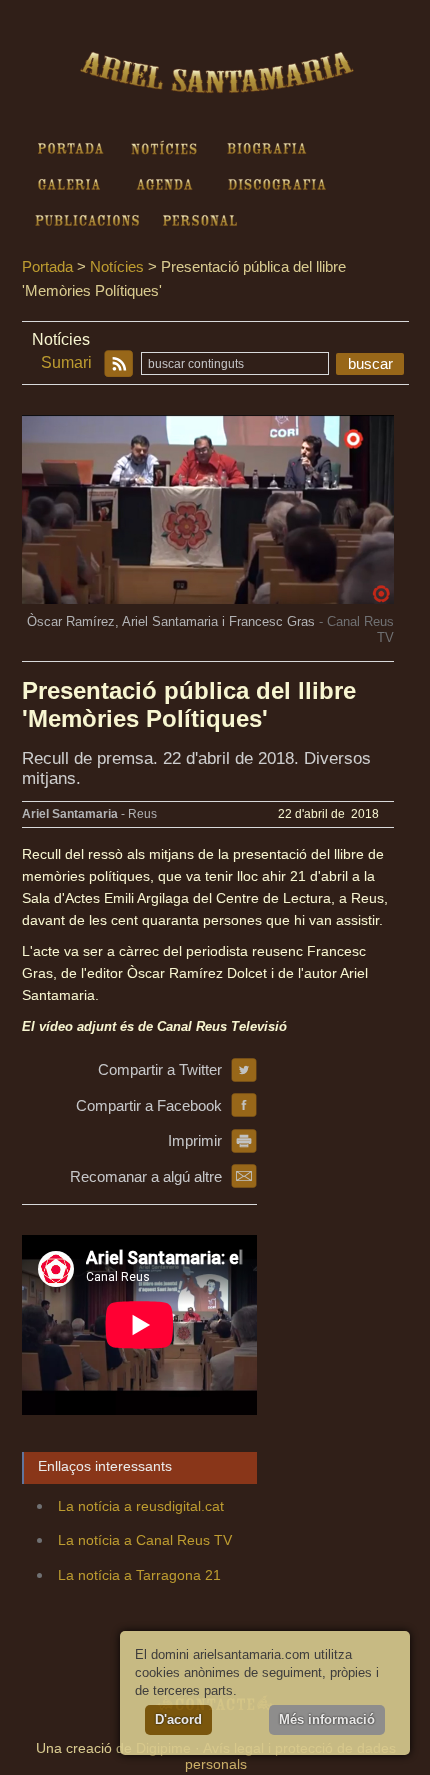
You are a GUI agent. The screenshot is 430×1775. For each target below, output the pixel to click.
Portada (47, 266)
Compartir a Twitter (160, 1069)
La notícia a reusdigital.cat (141, 1506)
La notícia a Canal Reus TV (145, 1540)
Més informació (327, 1719)
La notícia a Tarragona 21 (139, 1575)
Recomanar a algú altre (146, 1176)
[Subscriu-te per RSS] (118, 364)
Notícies (117, 266)
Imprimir (195, 1140)
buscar (370, 363)
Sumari (66, 362)
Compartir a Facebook (149, 1105)
